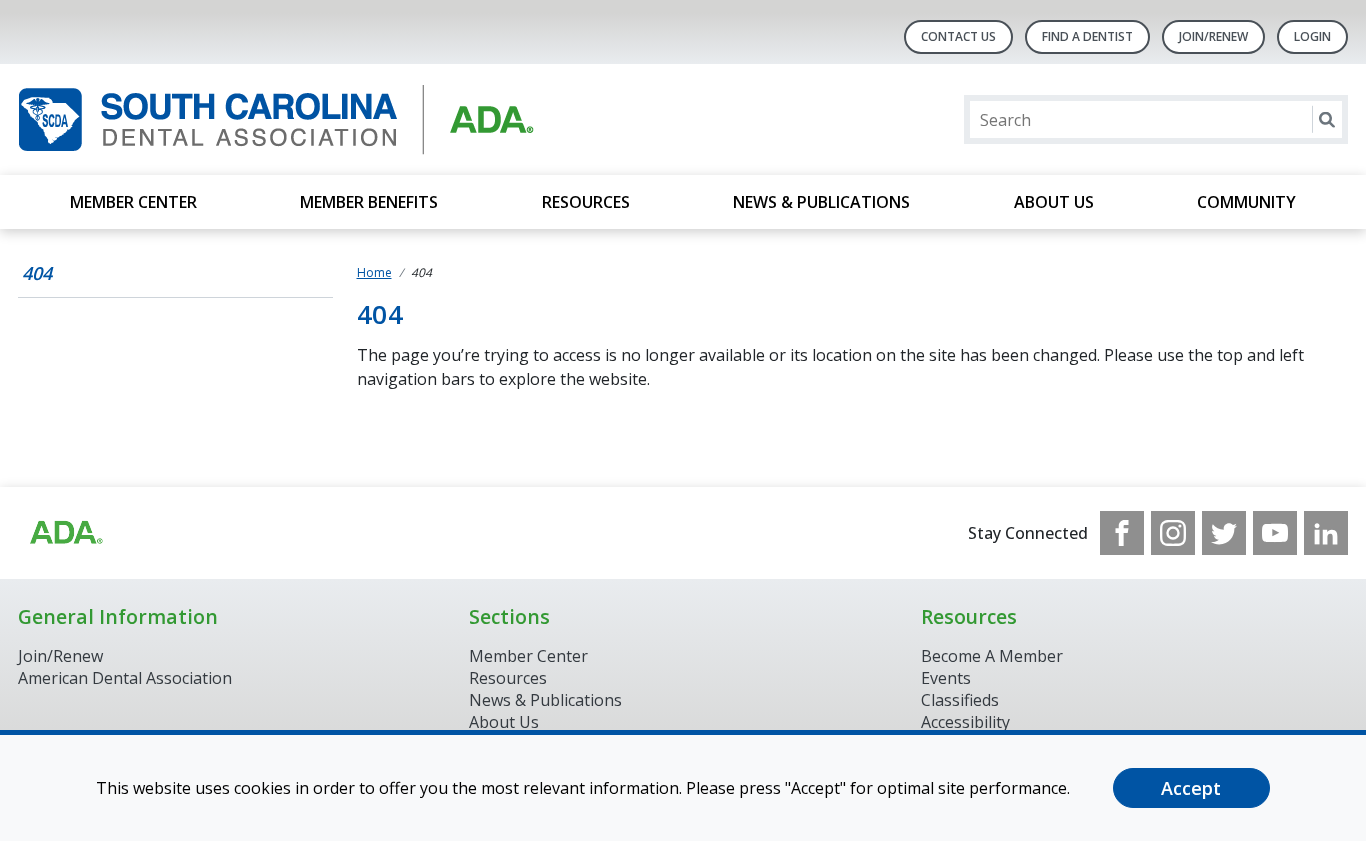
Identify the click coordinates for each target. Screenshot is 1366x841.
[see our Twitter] (1224, 533)
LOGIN (1312, 36)
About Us (1054, 202)
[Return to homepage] (276, 119)
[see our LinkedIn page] (1326, 533)
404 (37, 273)
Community (1246, 202)
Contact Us (958, 36)
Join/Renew (1213, 36)
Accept (1191, 788)
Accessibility (965, 722)
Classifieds (960, 700)
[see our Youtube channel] (1275, 533)
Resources (586, 202)
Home (374, 272)
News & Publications (821, 202)
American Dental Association (125, 678)
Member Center (133, 202)
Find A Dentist (1087, 36)
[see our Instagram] (1173, 533)
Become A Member (992, 656)
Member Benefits (369, 202)
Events (946, 678)
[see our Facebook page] (1122, 533)
